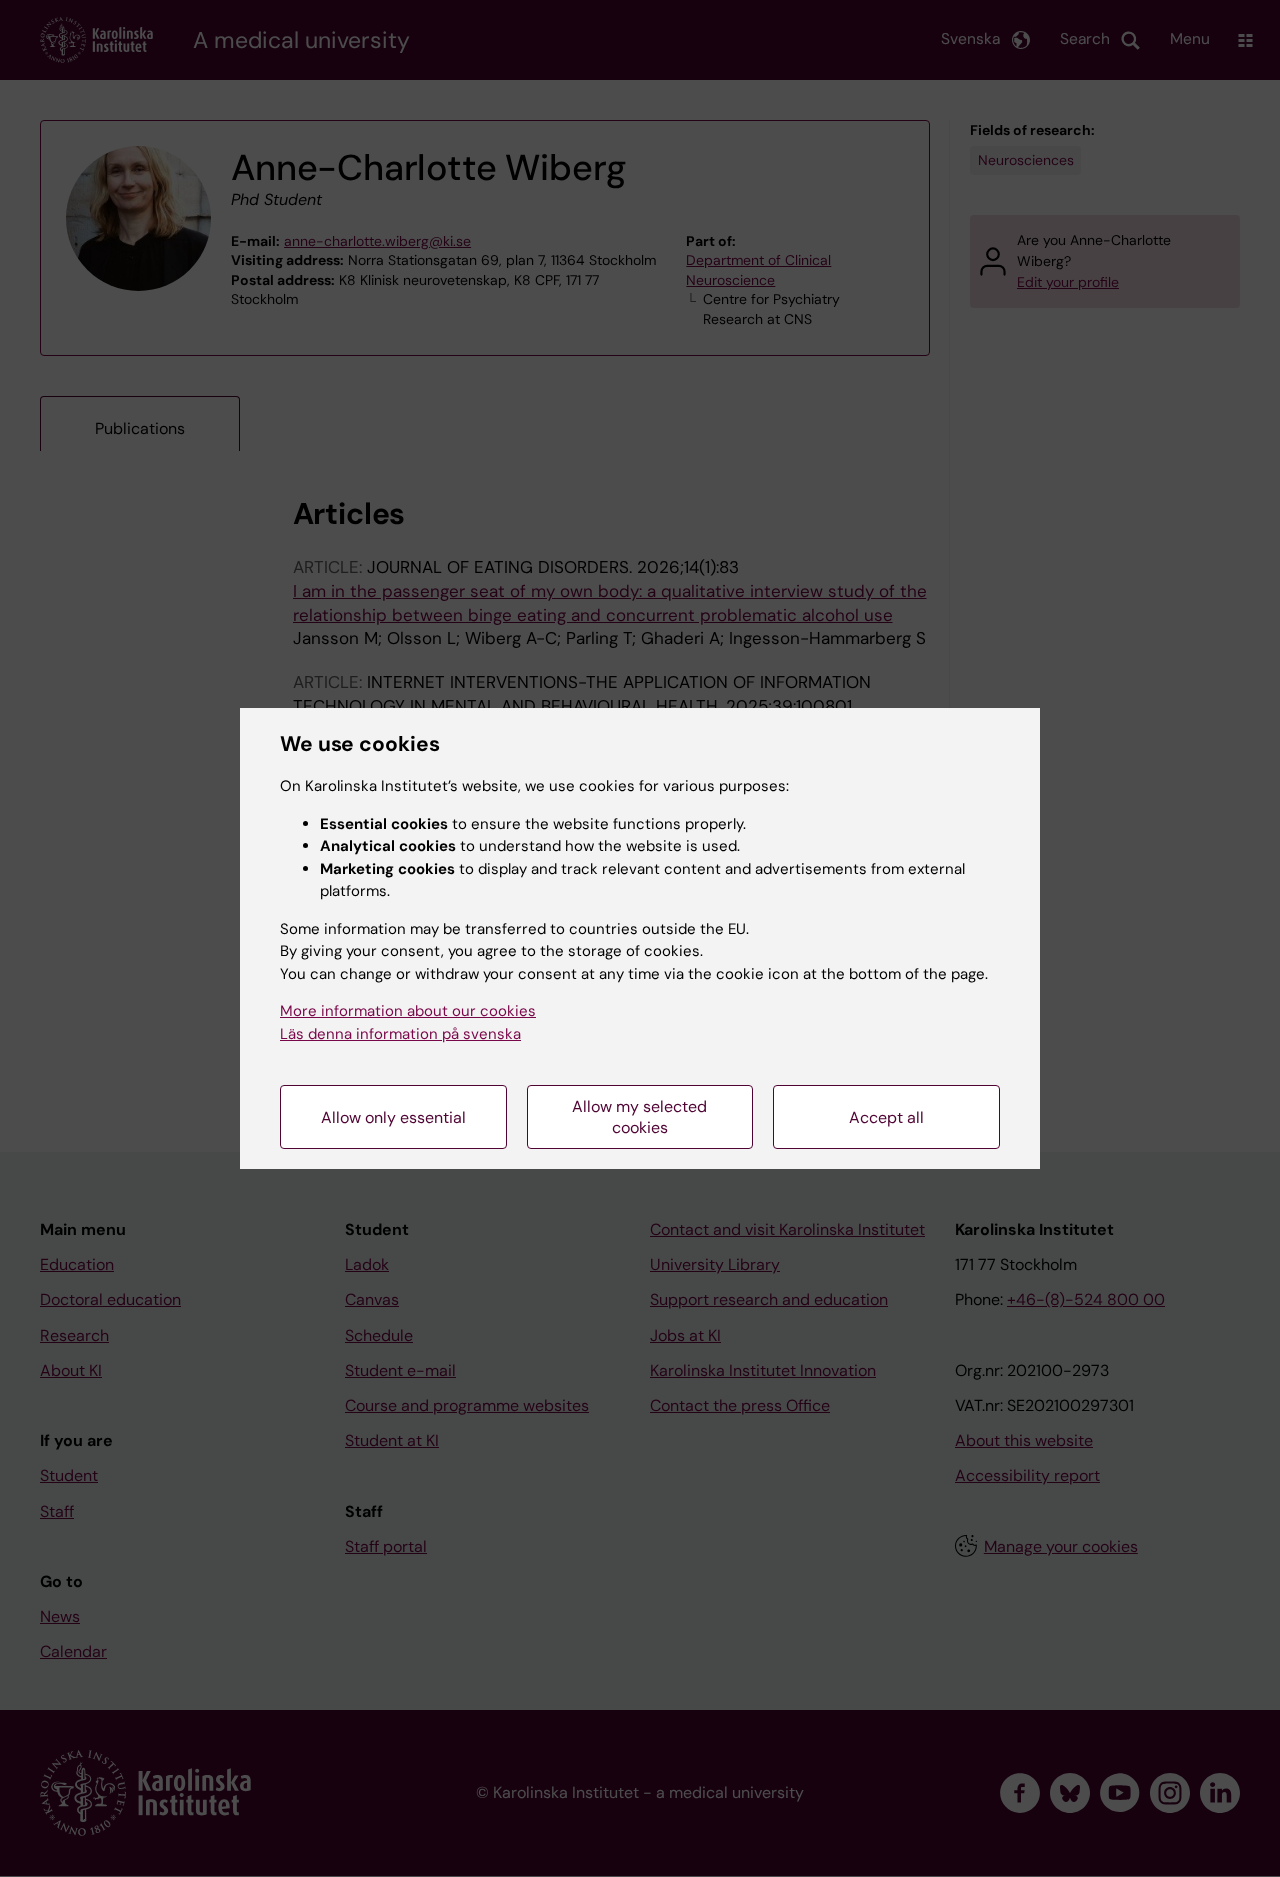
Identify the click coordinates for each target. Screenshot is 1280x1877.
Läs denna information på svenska (400, 1034)
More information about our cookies (408, 1011)
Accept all (886, 1117)
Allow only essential (393, 1117)
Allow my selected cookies (639, 1117)
